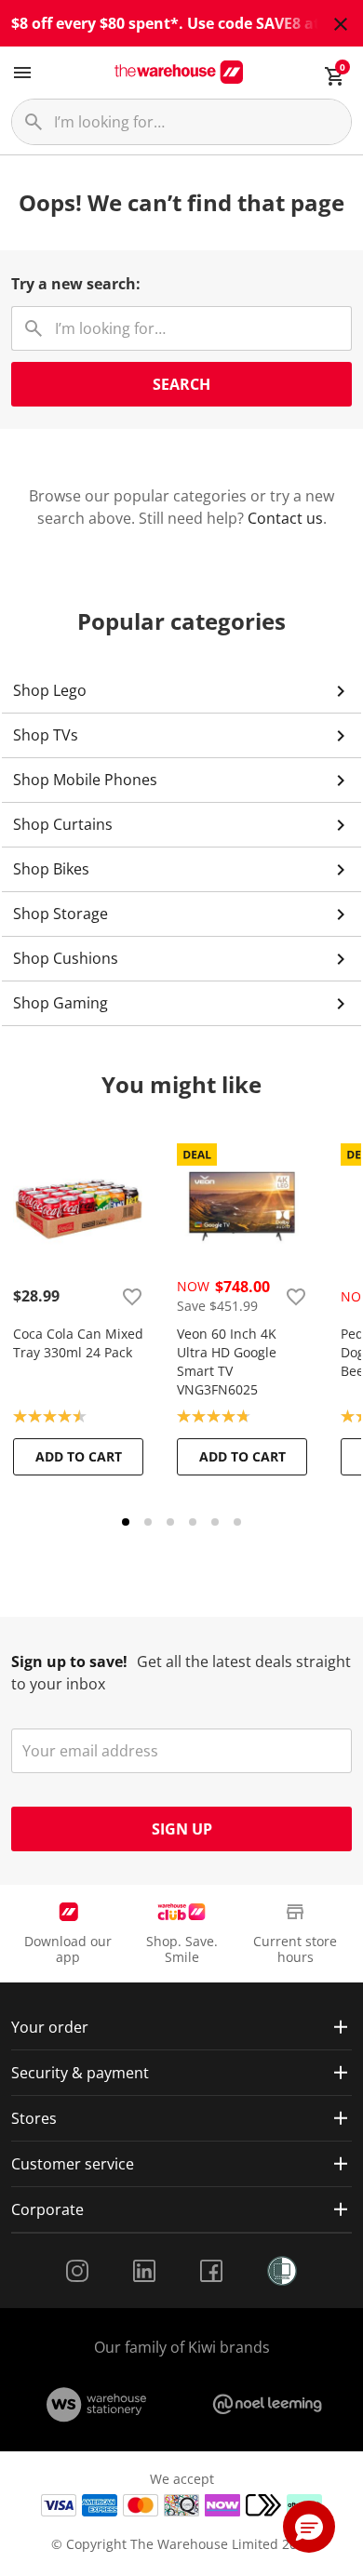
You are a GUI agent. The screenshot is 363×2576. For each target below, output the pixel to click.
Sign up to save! (69, 1662)
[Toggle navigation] (22, 73)
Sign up (182, 1829)
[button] (309, 2527)
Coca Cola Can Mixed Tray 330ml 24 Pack (78, 1343)
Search (181, 384)
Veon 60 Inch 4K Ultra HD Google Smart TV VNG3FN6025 (227, 1361)
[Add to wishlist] (132, 1296)
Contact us (285, 518)
